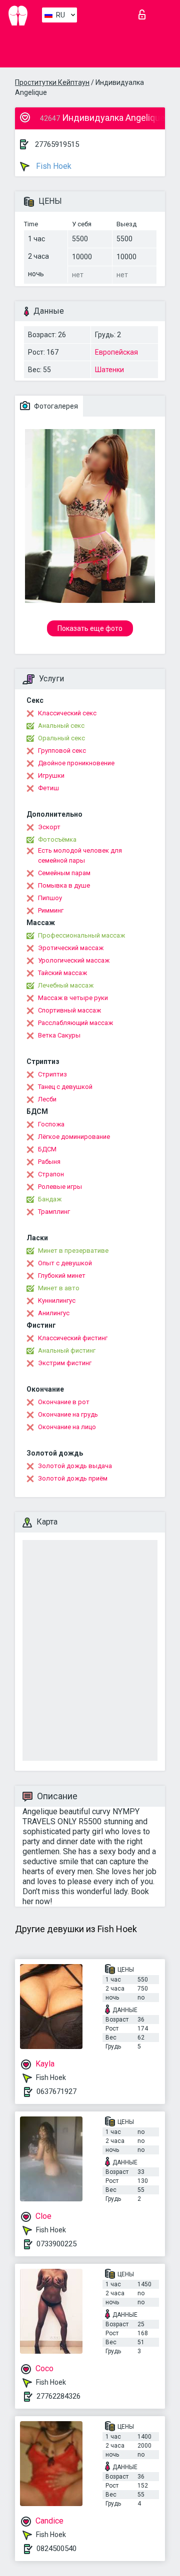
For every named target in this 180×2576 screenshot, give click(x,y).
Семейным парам (64, 873)
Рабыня (49, 1162)
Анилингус (54, 1313)
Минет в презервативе (73, 1251)
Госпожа (51, 1124)
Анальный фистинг (67, 1350)
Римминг (51, 910)
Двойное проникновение (76, 763)
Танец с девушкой (65, 1087)
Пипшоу (50, 898)
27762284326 (58, 2396)
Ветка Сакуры (59, 1035)
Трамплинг (54, 1212)
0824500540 (56, 2549)
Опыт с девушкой (65, 1263)
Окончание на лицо (67, 1427)
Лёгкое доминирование (74, 1137)
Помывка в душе (64, 885)
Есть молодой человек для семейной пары (80, 855)
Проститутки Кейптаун (52, 82)
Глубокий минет (62, 1276)
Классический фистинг (73, 1338)
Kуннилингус (57, 1300)
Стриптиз (52, 1074)
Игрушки (51, 775)
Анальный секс (61, 726)
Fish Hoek (53, 166)
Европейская (116, 352)
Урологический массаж (74, 960)
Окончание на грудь (68, 1414)
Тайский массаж (62, 973)
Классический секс (67, 713)
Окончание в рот (64, 1402)
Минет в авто (59, 1288)
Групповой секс (62, 751)
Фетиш (48, 788)
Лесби (47, 1099)
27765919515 (57, 144)
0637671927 (56, 2091)
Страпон (51, 1174)
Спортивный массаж (69, 1010)
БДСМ (47, 1149)
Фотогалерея (55, 406)
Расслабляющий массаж (75, 1023)
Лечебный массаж (66, 985)
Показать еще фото (90, 628)
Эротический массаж (71, 948)
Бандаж (50, 1199)
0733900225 (56, 2244)
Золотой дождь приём (73, 1478)
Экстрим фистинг (65, 1363)
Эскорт (49, 827)
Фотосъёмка (57, 839)
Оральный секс (61, 738)
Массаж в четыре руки (73, 998)
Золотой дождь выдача (75, 1466)
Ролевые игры (60, 1187)
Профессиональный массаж (81, 935)
